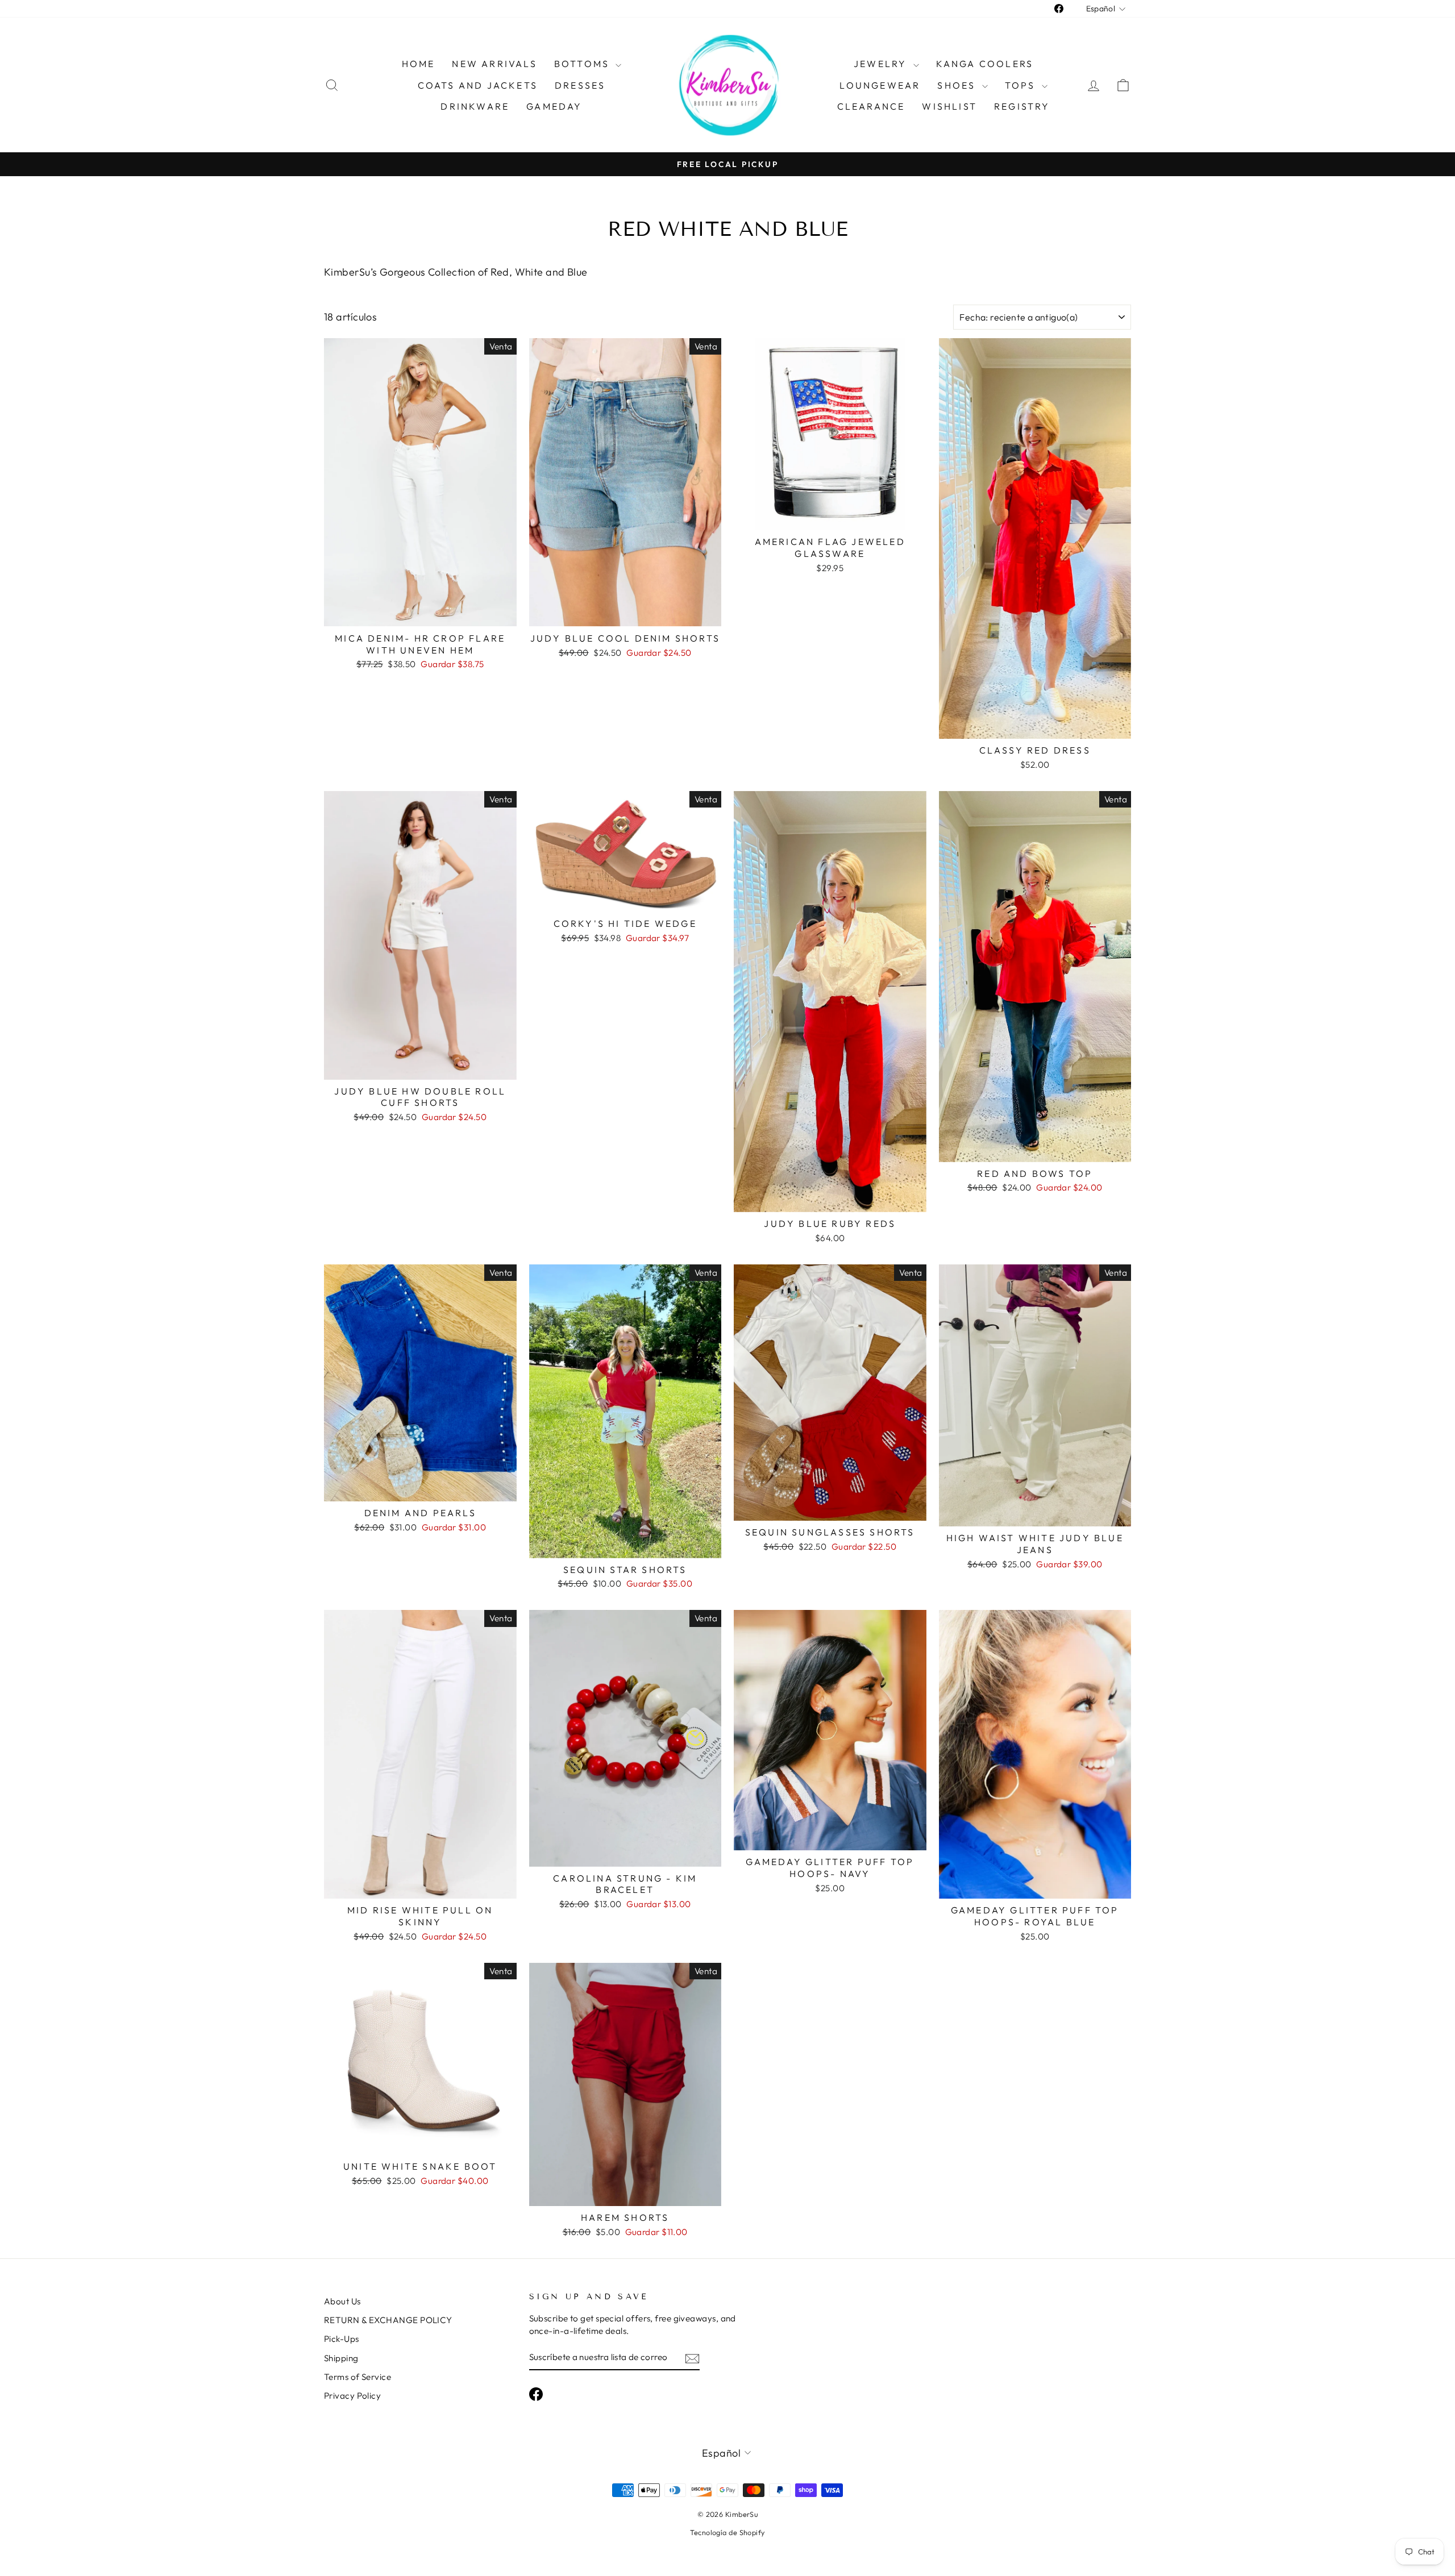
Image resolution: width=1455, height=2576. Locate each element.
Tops (1022, 85)
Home (419, 64)
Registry (1022, 106)
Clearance (871, 106)
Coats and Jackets (478, 85)
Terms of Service (357, 2377)
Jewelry (882, 64)
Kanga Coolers (985, 64)
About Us (342, 2301)
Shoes (958, 85)
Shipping (341, 2358)
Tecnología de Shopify (727, 2532)
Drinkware (475, 106)
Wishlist (949, 106)
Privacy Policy (352, 2396)
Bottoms (584, 64)
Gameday (554, 106)
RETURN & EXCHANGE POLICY (388, 2320)
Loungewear (880, 85)
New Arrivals (494, 64)
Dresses (580, 85)
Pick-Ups (342, 2339)
